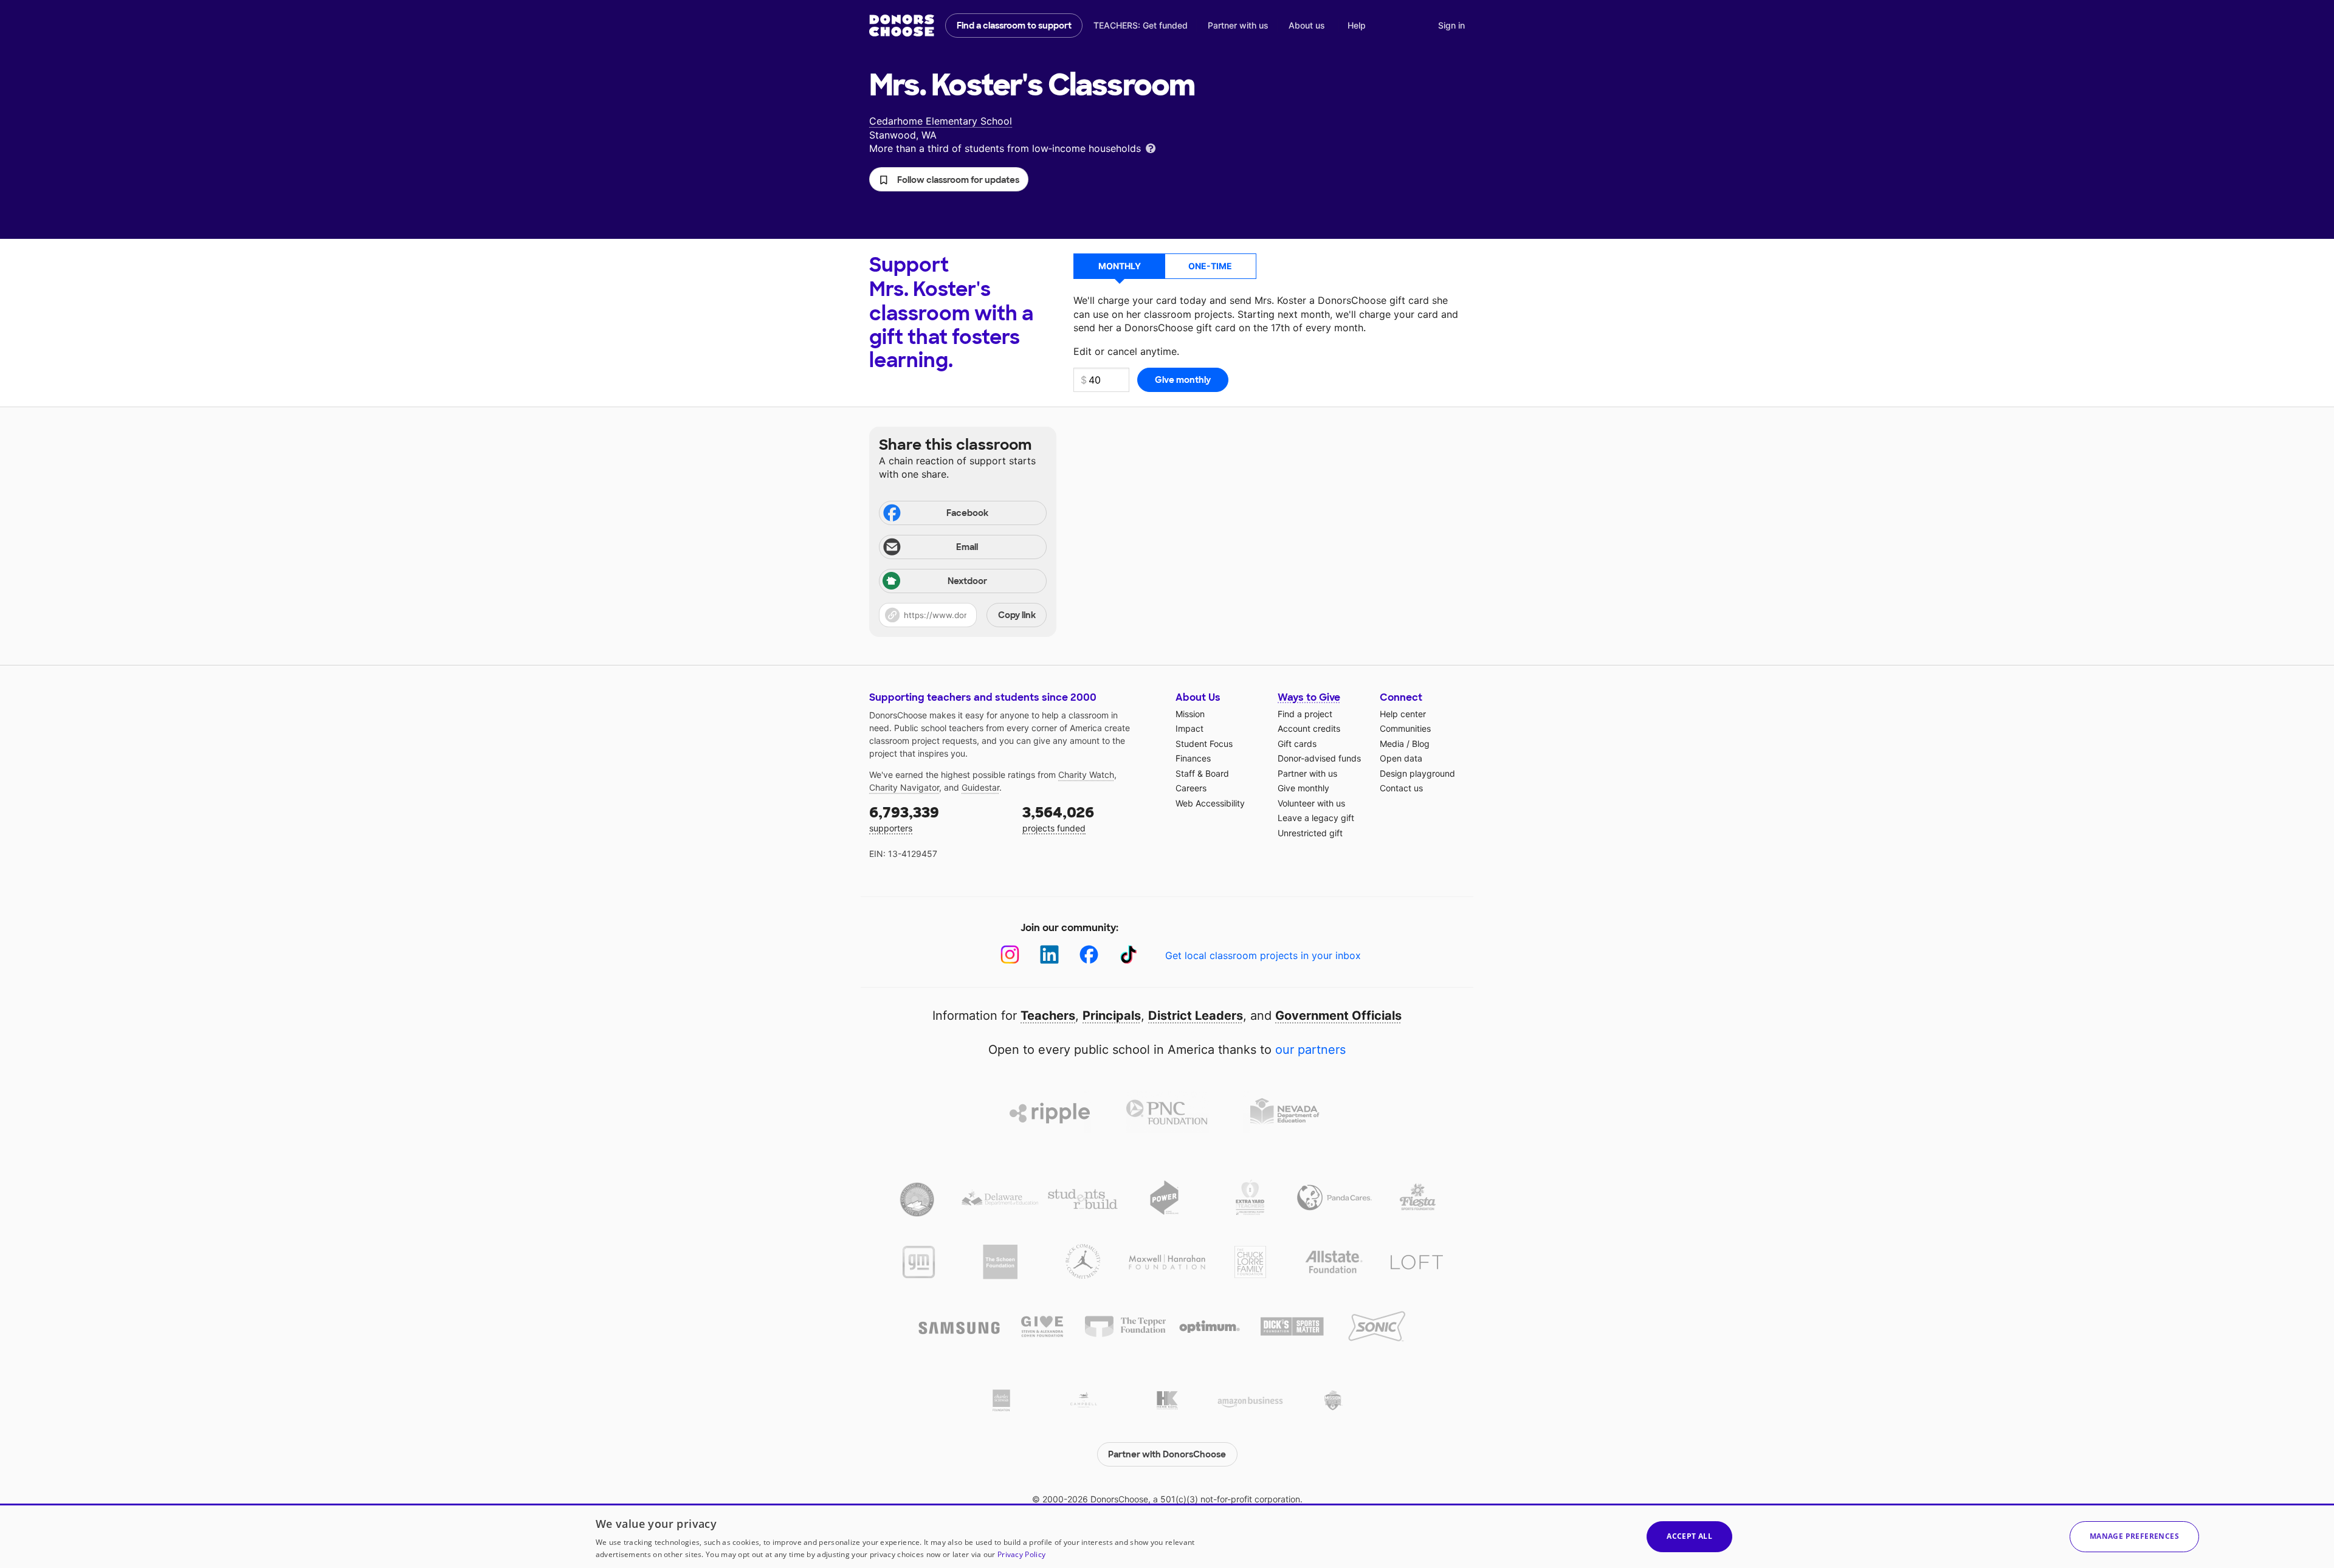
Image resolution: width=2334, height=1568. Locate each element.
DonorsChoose (902, 26)
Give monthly (1303, 788)
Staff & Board (1202, 773)
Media (1392, 744)
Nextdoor (967, 581)
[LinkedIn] (1049, 954)
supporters (904, 818)
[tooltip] (1151, 147)
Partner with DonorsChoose (1167, 1454)
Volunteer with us (1311, 803)
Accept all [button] (1689, 1536)
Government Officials (1338, 1016)
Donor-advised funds (1319, 758)
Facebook (967, 513)
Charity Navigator (904, 787)
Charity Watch (1086, 775)
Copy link (1017, 615)
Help (1357, 25)
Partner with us (1238, 25)
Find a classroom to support (1014, 26)
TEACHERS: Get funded (1141, 25)
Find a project (1305, 714)
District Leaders (1196, 1016)
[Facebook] (1089, 954)
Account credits (1309, 728)
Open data (1401, 758)
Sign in (1451, 25)
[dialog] (1167, 1536)
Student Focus (1204, 744)
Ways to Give (1309, 697)
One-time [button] (1210, 266)
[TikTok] (1128, 954)
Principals (1112, 1016)
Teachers (1048, 1016)
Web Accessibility (1210, 803)
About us (1307, 25)
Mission (1190, 714)
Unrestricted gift (1310, 833)
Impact (1189, 728)
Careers (1191, 788)
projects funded (1058, 818)
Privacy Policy (1021, 1554)
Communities (1405, 728)
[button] (949, 179)
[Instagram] (1010, 954)
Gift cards (1297, 744)
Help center (1403, 714)
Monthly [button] (1120, 266)
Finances (1193, 758)
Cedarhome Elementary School (941, 121)
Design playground (1417, 773)
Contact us (1401, 788)
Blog (1421, 744)
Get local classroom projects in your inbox (1263, 955)
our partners (1310, 1050)
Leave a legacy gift (1316, 818)
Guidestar (980, 787)
